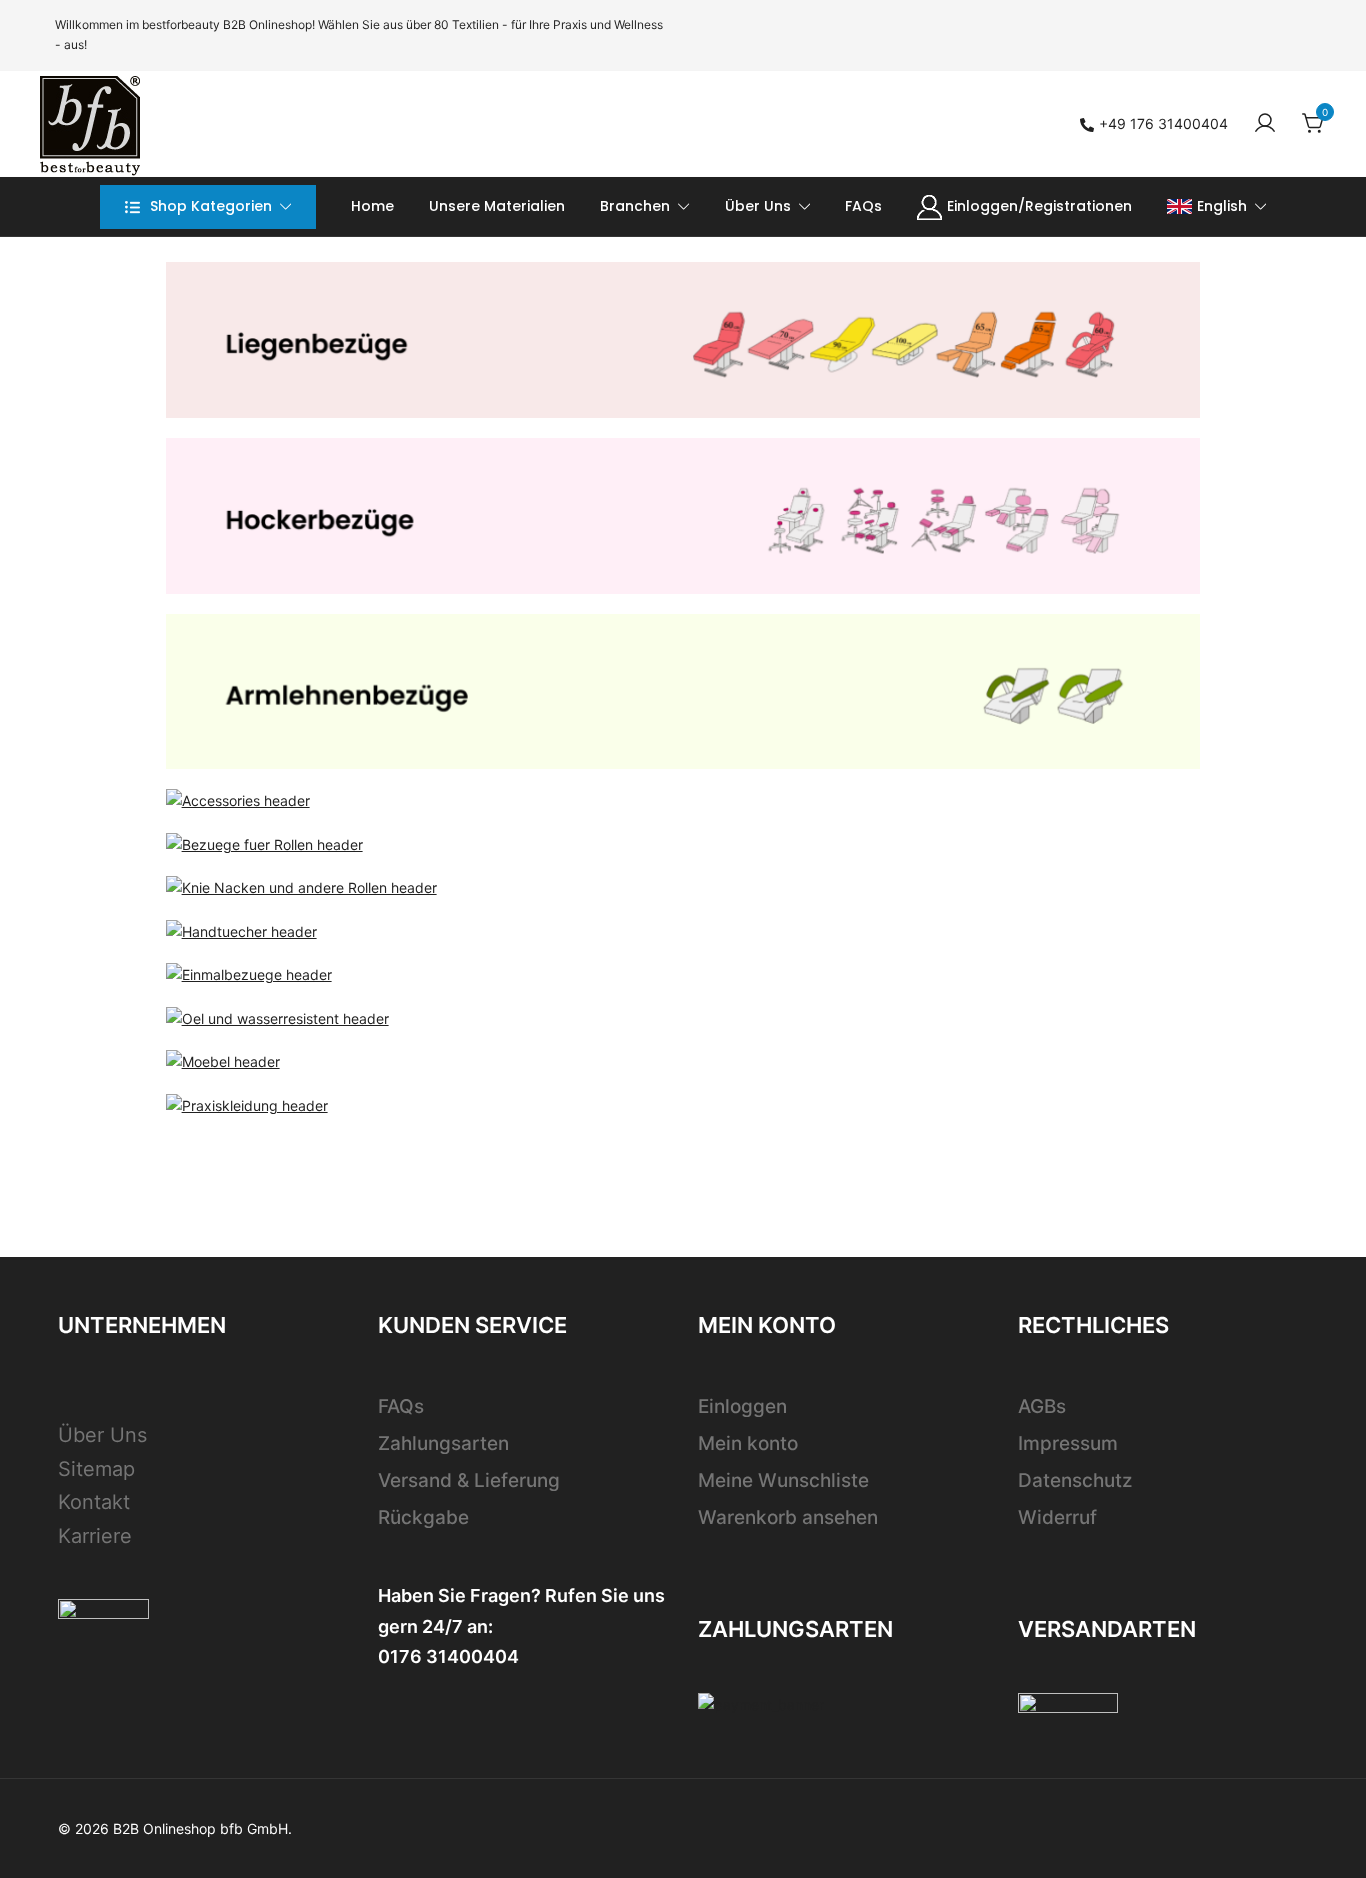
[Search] (784, 123)
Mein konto (748, 1443)
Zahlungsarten (443, 1443)
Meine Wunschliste (783, 1480)
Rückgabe (423, 1517)
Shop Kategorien (211, 206)
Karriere (95, 1536)
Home (372, 206)
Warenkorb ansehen (788, 1517)
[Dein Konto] (1265, 124)
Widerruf (1057, 1517)
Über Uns (758, 206)
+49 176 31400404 (1163, 123)
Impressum (1068, 1443)
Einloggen (742, 1406)
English (1222, 206)
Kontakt (94, 1502)
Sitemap (96, 1469)
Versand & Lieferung (469, 1480)
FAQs (863, 206)
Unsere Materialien (497, 206)
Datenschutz (1075, 1480)
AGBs (1042, 1406)
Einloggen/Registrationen (1039, 206)
